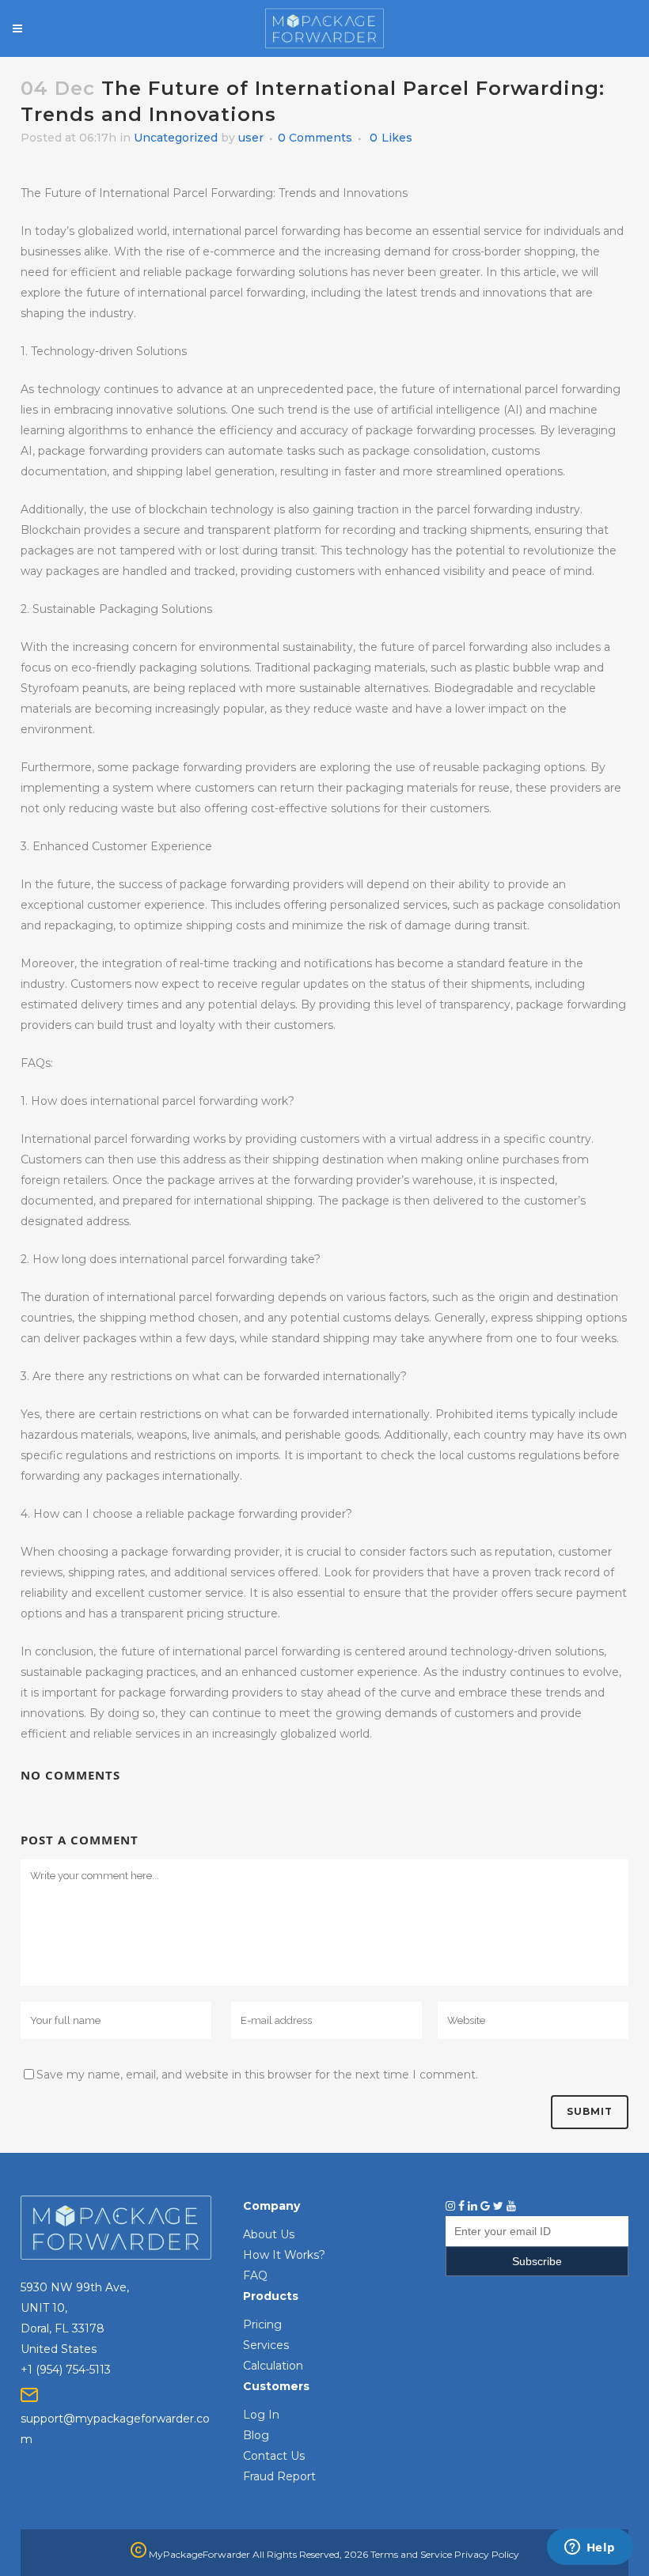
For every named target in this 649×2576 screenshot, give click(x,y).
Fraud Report (279, 2476)
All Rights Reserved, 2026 (310, 2554)
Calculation (273, 2366)
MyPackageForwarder (198, 2554)
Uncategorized (176, 138)
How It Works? (284, 2255)
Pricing (262, 2324)
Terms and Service (411, 2554)
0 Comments (315, 138)
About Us (269, 2234)
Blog (256, 2435)
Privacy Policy (487, 2554)
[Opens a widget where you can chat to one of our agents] (590, 2548)
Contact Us (274, 2456)
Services (266, 2345)
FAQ (255, 2275)
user (251, 138)
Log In (261, 2415)
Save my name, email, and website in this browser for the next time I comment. (257, 2075)
